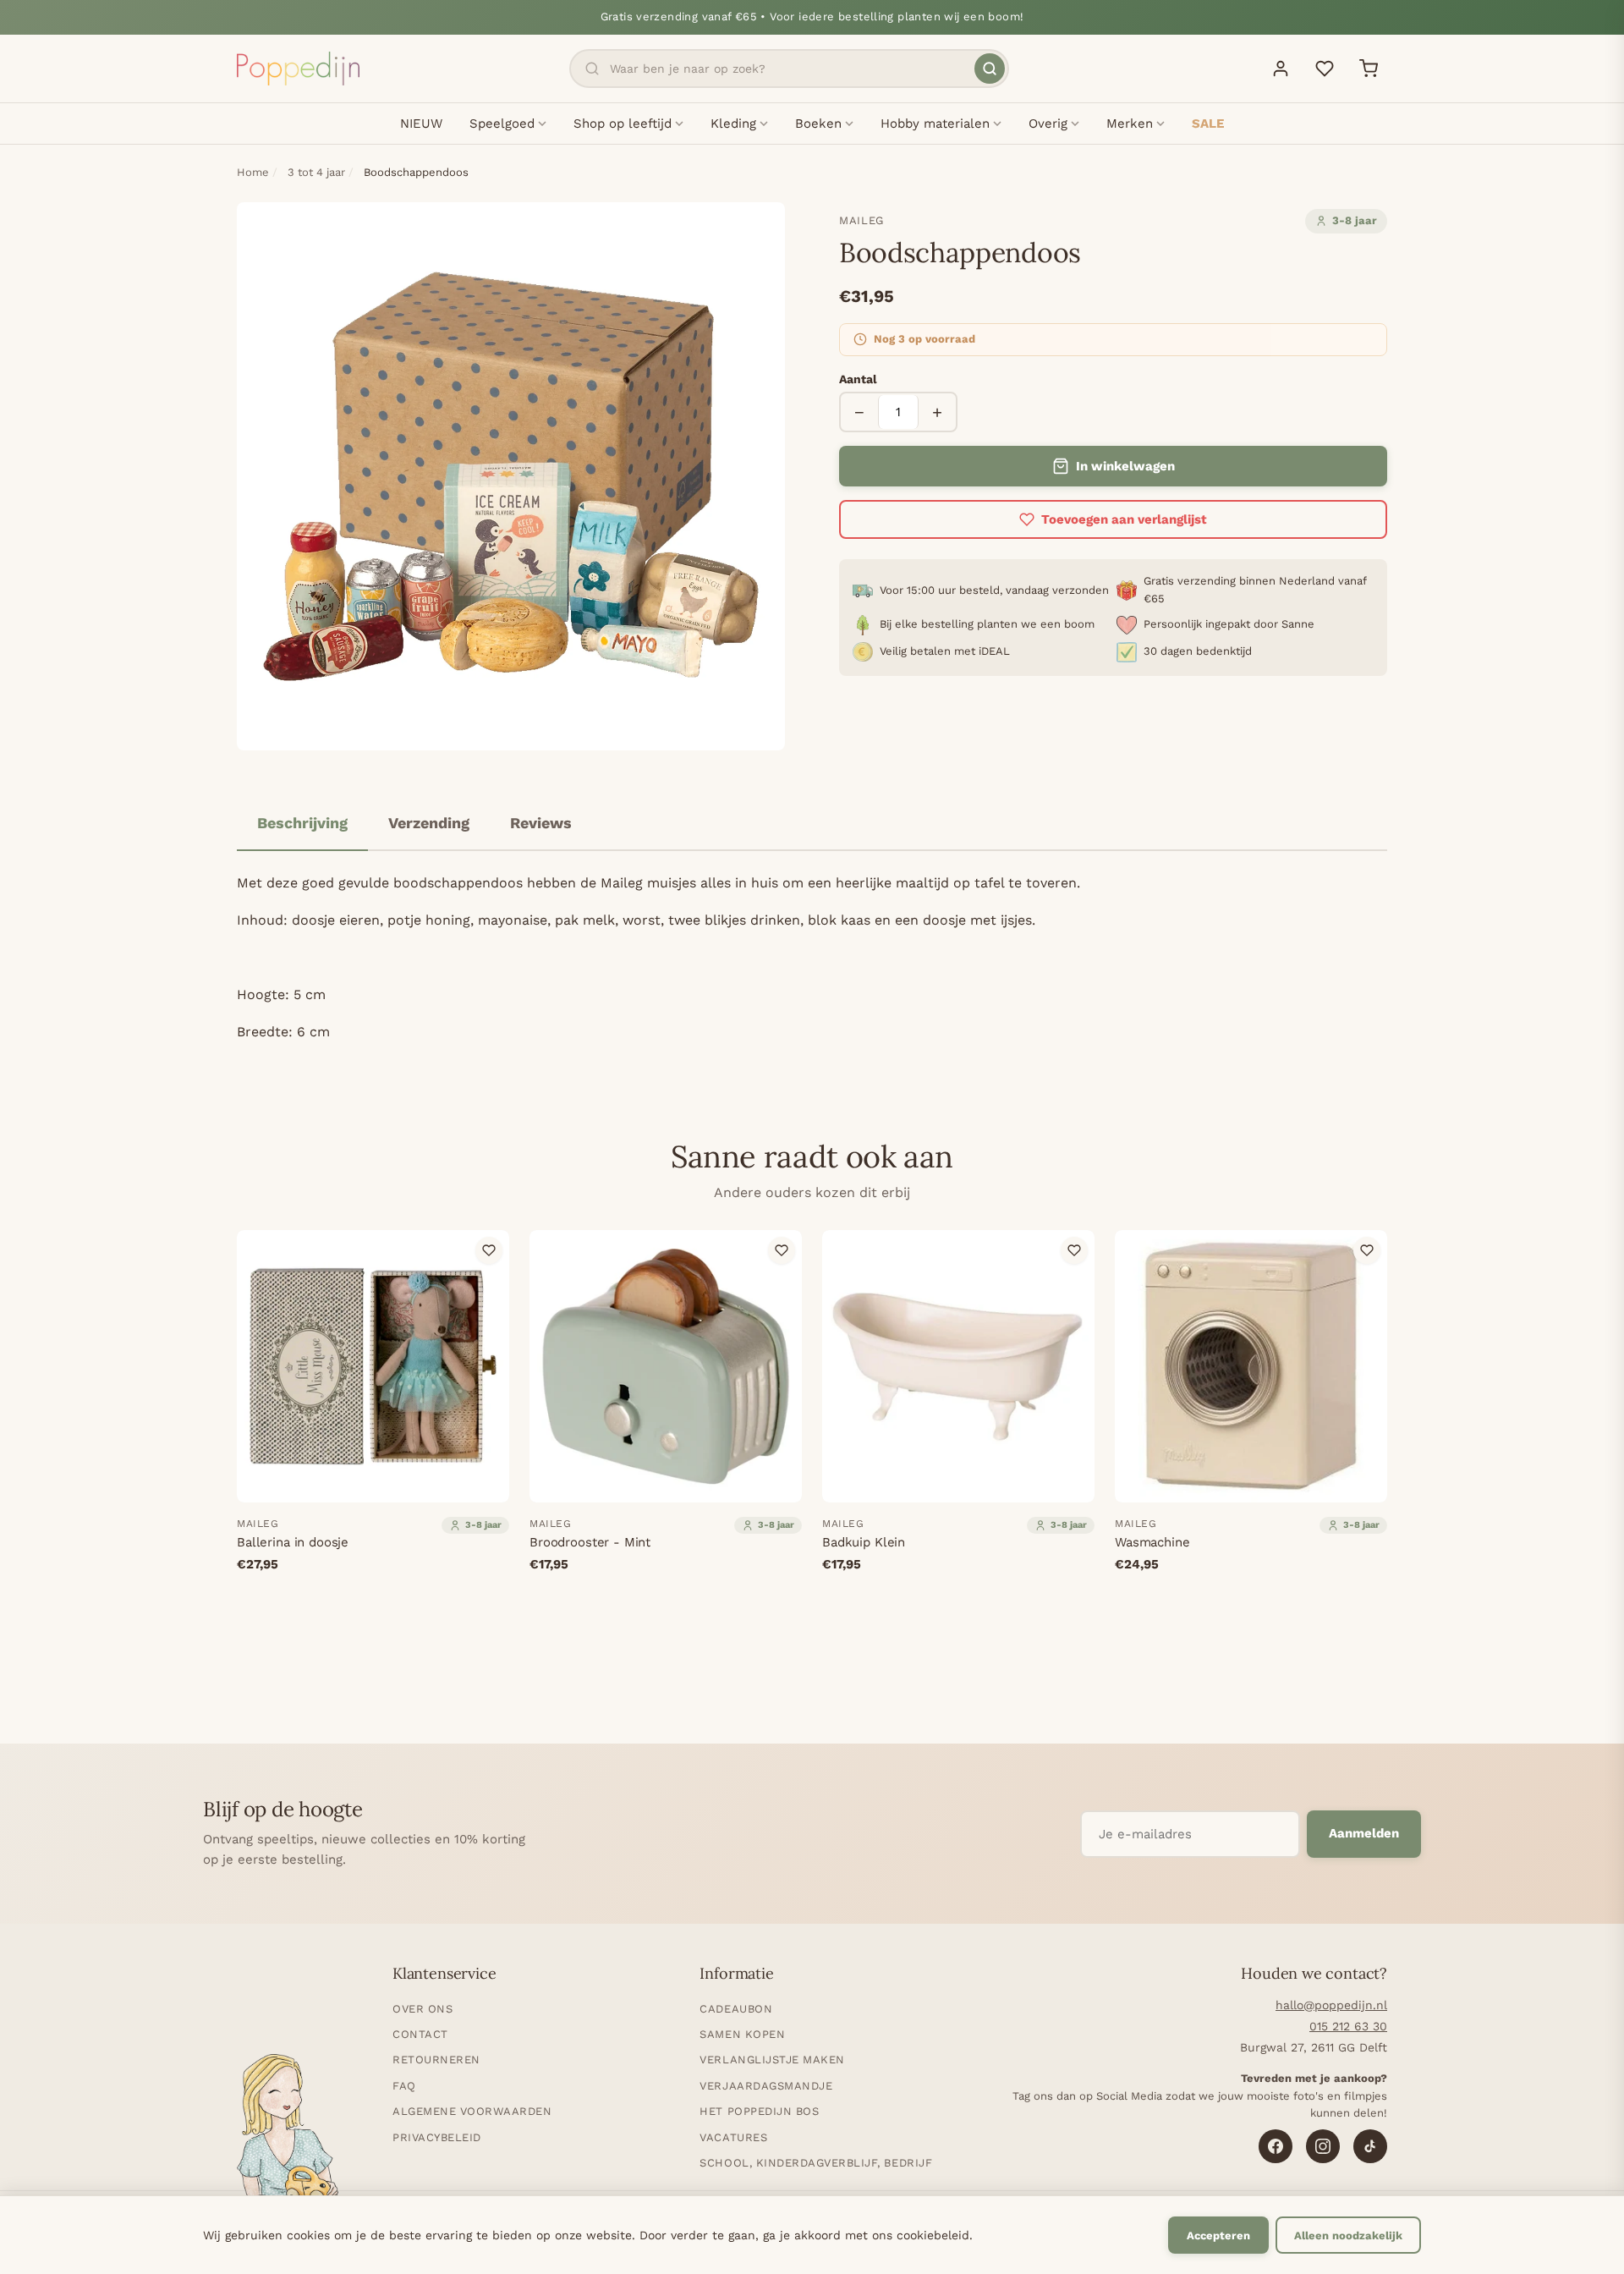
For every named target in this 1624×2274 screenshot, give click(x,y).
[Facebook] (1276, 2146)
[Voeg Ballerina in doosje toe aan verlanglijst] (489, 1250)
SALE (1208, 124)
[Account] (1281, 69)
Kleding (733, 124)
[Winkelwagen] (1369, 69)
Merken (1130, 124)
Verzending (429, 823)
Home (253, 172)
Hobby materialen (935, 124)
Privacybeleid (437, 2137)
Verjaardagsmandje (766, 2086)
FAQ (404, 2086)
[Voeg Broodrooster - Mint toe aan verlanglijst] (782, 1250)
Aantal (858, 379)
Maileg (861, 220)
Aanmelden (1364, 1833)
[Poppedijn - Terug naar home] (298, 69)
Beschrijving (302, 823)
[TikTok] (1370, 2146)
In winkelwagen (1125, 466)
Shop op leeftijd (623, 124)
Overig (1048, 124)
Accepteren (1218, 2236)
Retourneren (436, 2060)
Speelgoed (502, 124)
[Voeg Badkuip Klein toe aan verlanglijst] (1074, 1250)
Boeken (818, 124)
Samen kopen (742, 2034)
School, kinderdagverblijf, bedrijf (816, 2163)
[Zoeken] (990, 69)
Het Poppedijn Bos (759, 2111)
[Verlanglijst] (1325, 69)
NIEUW (421, 124)
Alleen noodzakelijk (1348, 2236)
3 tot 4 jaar (316, 172)
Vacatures (733, 2137)
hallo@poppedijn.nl (1331, 2005)
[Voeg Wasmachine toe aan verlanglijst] (1367, 1250)
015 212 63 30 (1348, 2026)
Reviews (541, 823)
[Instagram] (1323, 2146)
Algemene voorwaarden (472, 2111)
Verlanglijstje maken (772, 2060)
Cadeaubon (736, 2009)
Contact (420, 2034)
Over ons (422, 2009)
